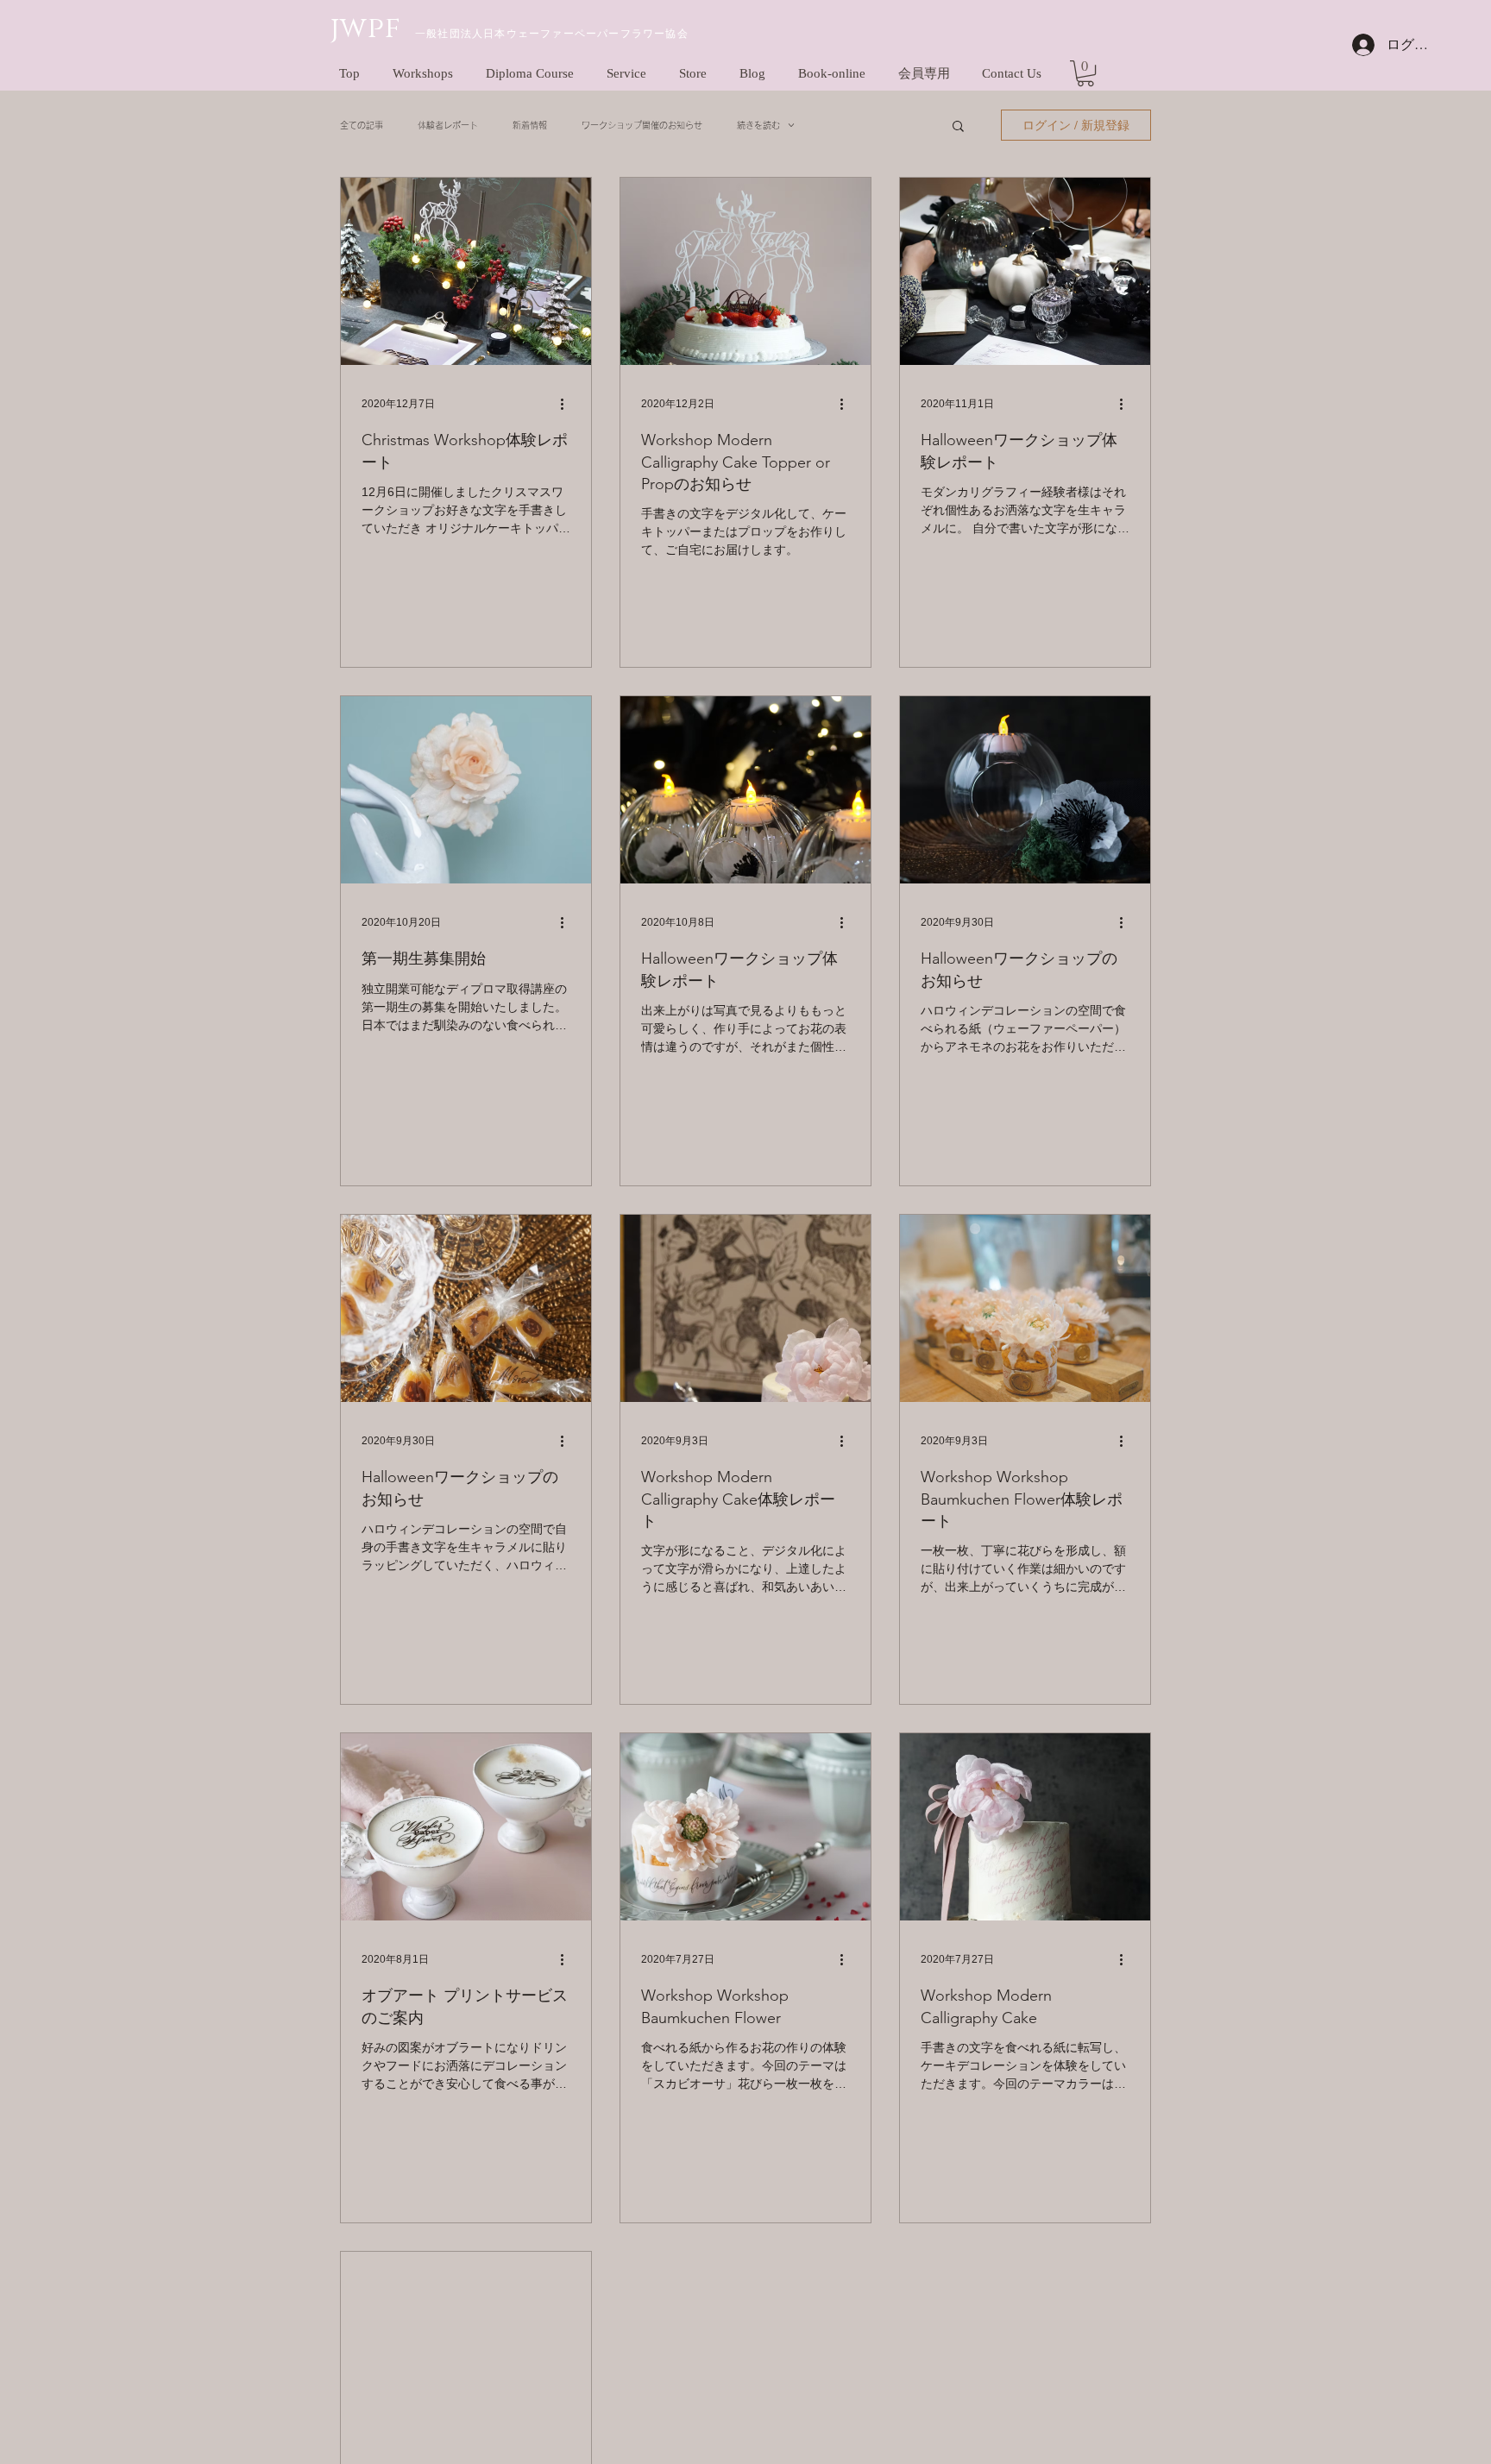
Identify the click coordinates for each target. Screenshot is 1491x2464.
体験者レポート (448, 125)
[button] (1085, 73)
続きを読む (758, 125)
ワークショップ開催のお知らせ (642, 125)
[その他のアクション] (568, 404)
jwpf (366, 28)
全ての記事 (362, 125)
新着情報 (530, 125)
